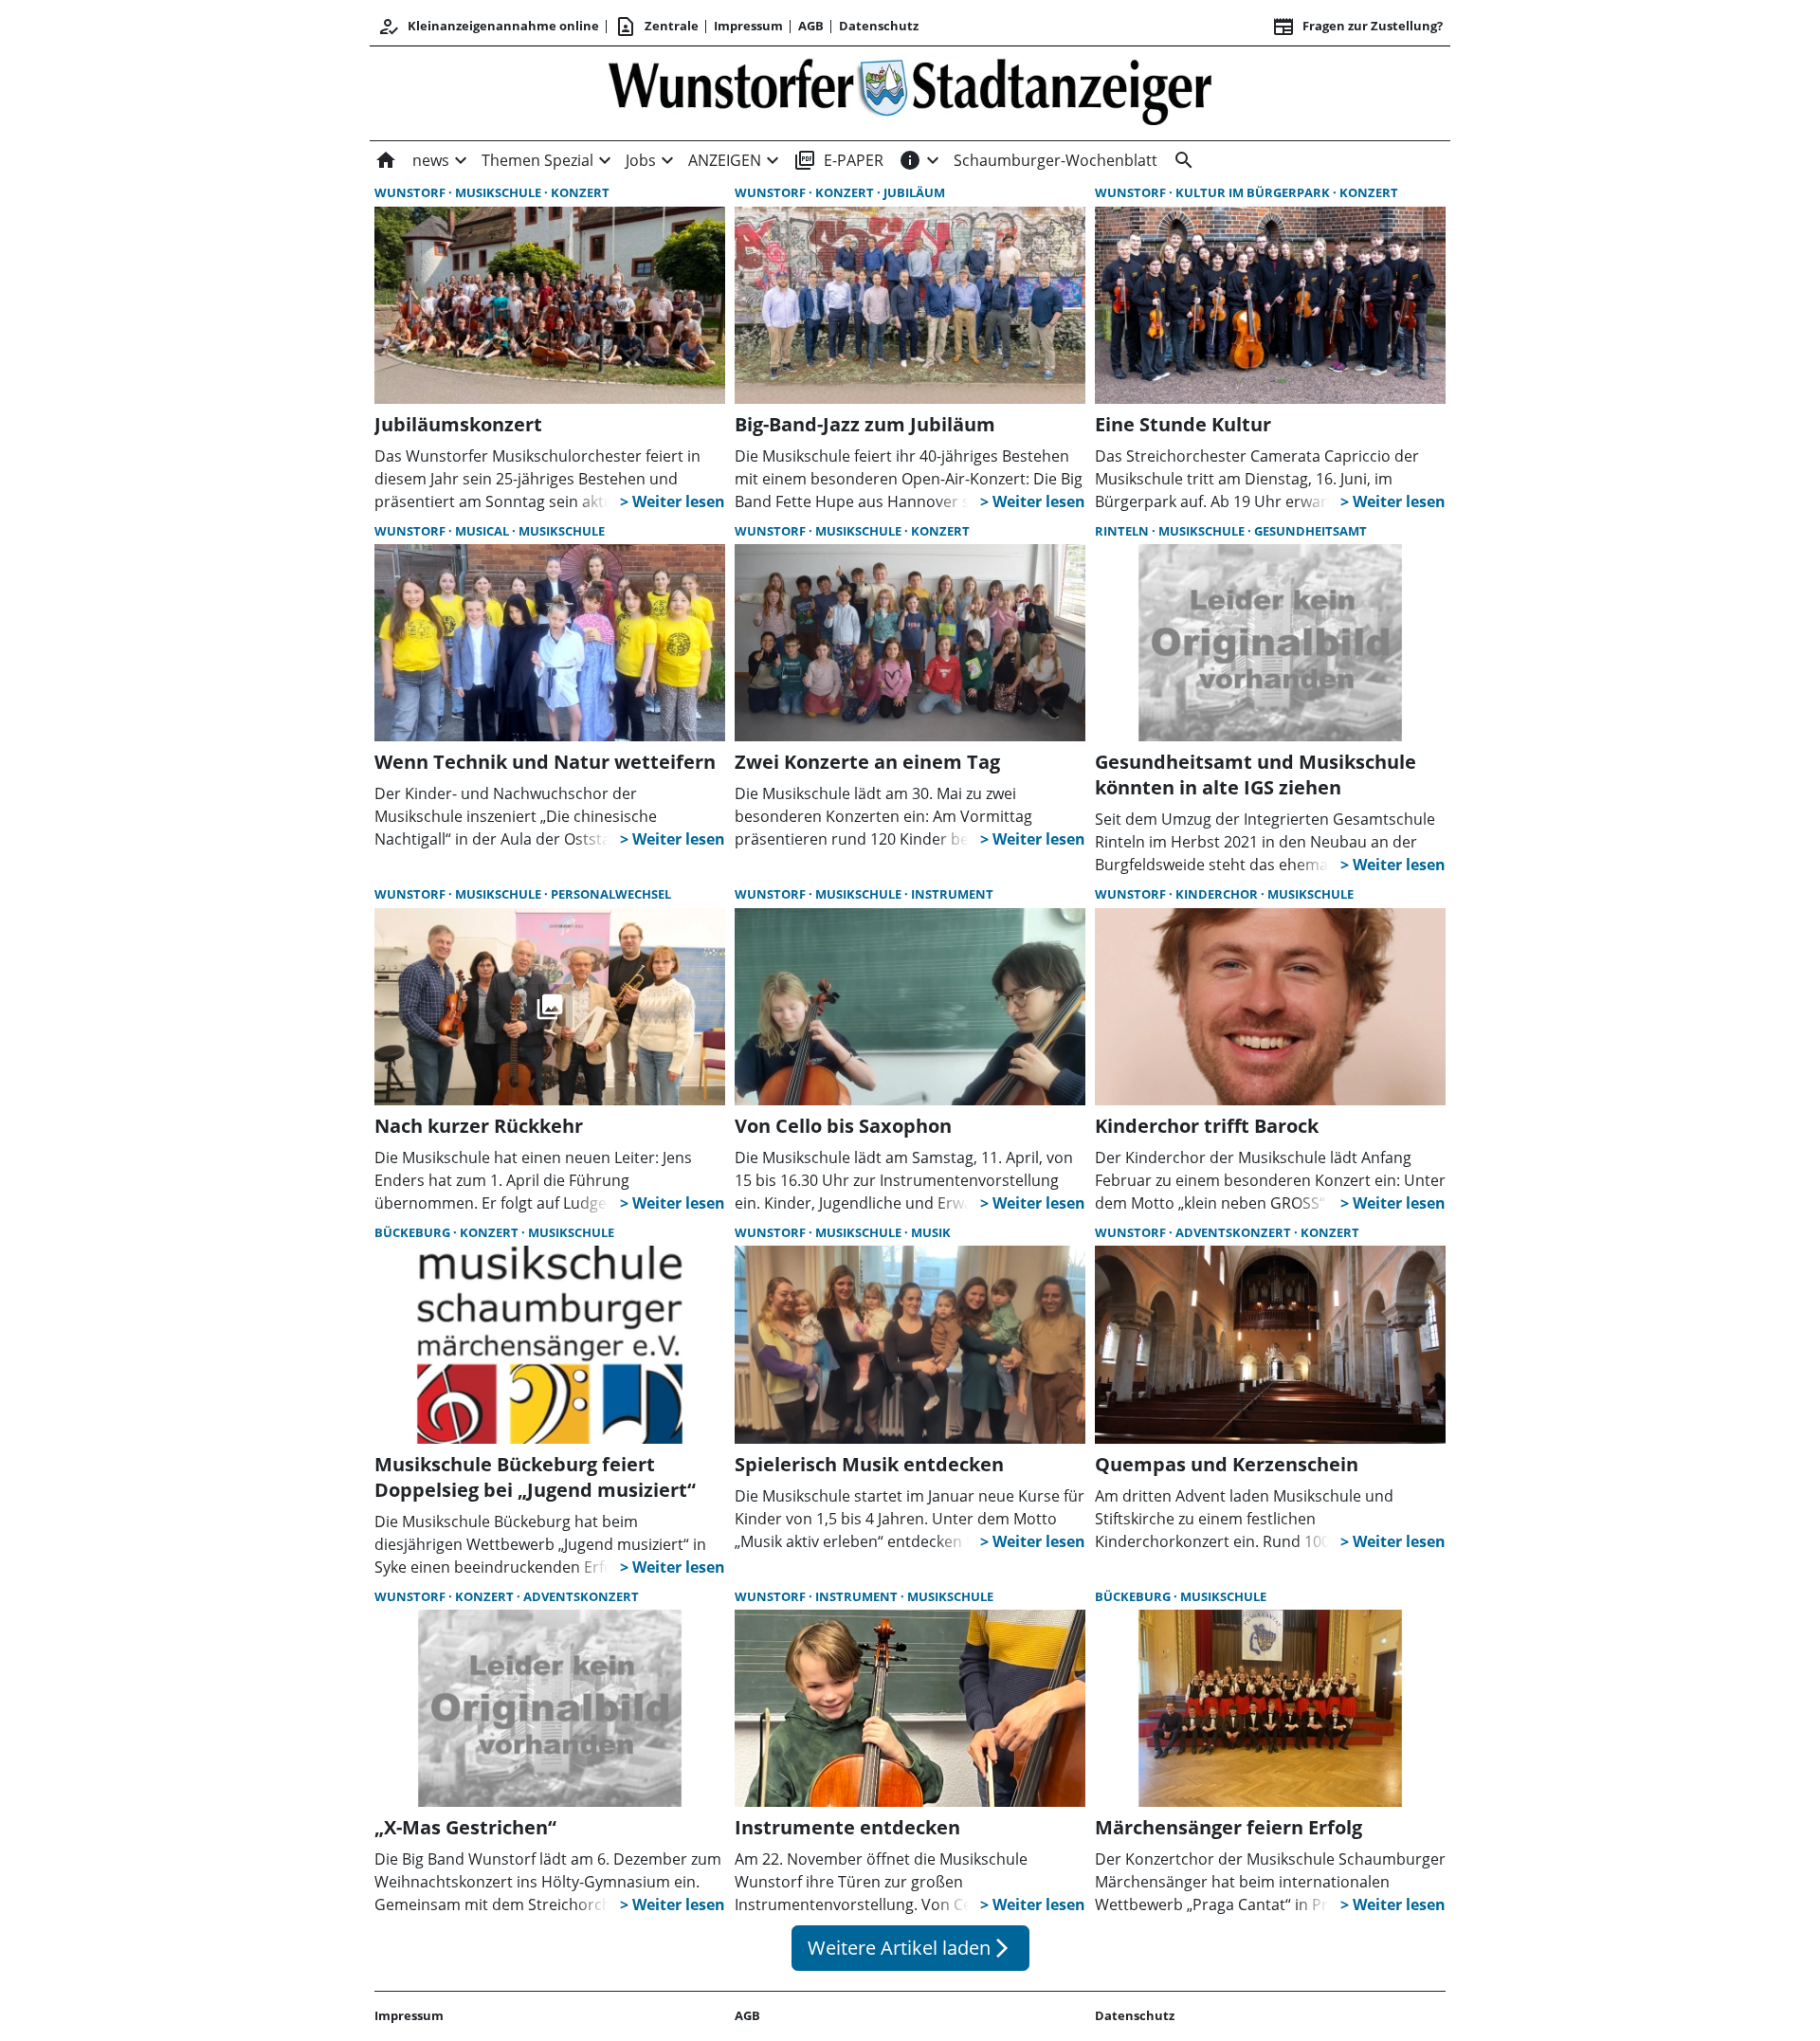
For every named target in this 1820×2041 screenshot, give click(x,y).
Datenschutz (879, 26)
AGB (811, 26)
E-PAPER (838, 160)
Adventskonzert (1235, 1232)
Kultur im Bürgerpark (1254, 192)
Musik (931, 1232)
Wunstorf (411, 192)
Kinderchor (1218, 894)
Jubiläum (914, 192)
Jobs (641, 160)
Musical (483, 531)
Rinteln (1123, 531)
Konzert (580, 192)
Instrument (952, 894)
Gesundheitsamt (1310, 531)
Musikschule (500, 192)
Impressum (748, 26)
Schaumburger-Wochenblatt (1056, 160)
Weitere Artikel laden (910, 1948)
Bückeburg (414, 1232)
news (431, 160)
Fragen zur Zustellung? (1357, 27)
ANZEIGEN (725, 160)
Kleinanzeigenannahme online (488, 27)
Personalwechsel (611, 894)
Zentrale (656, 27)
